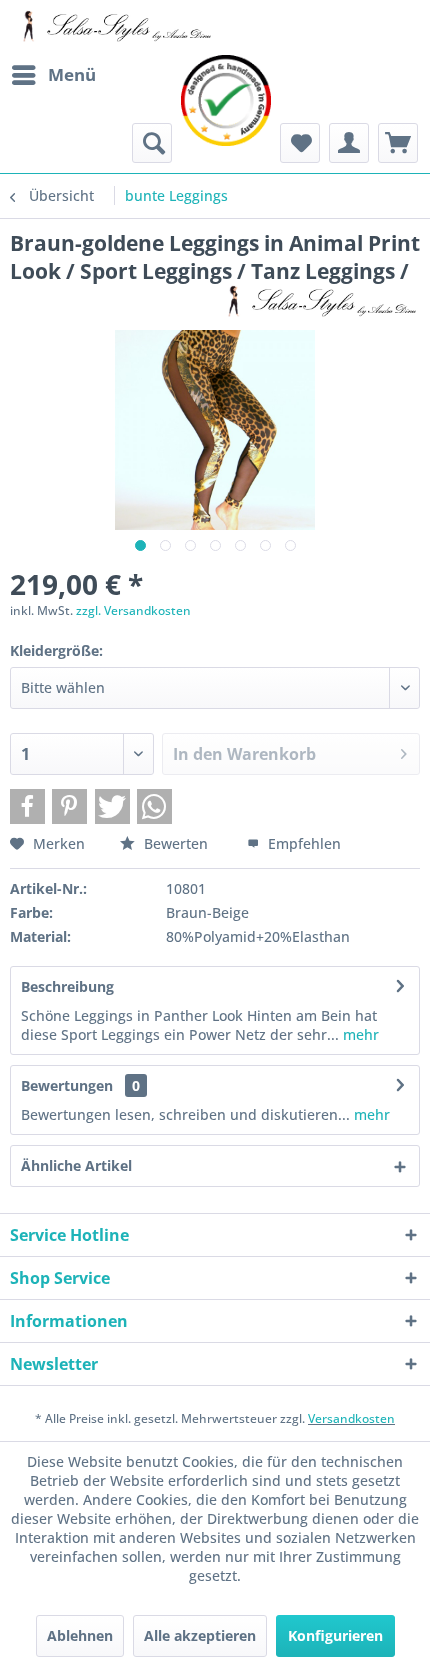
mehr (359, 1034)
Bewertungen (67, 1085)
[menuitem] (53, 75)
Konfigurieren (335, 1635)
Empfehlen (302, 843)
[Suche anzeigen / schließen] (152, 143)
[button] (27, 806)
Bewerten (176, 843)
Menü (72, 74)
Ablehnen (80, 1635)
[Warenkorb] (398, 143)
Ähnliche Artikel (76, 1165)
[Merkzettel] (300, 143)
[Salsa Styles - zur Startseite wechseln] (112, 27)
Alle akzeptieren (200, 1635)
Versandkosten (351, 1418)
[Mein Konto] (349, 143)
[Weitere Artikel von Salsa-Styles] (317, 302)
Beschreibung (67, 986)
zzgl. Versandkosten (133, 610)
